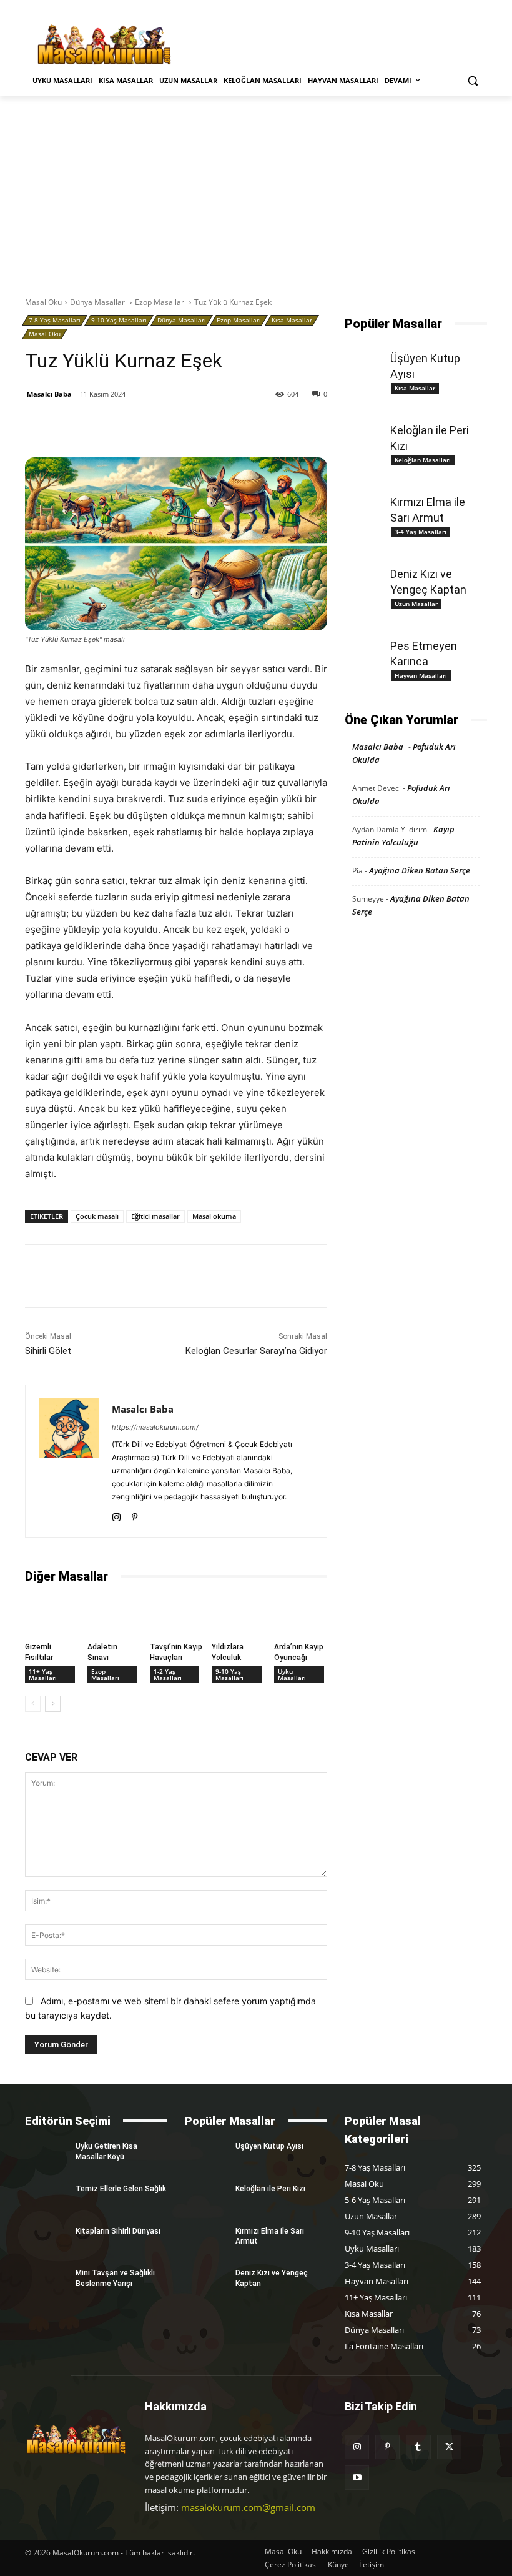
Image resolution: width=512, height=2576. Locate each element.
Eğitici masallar (155, 1216)
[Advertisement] (256, 189)
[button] (472, 81)
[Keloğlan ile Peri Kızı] (366, 430)
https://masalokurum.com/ (155, 1427)
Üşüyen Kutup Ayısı (269, 2146)
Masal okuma (214, 1216)
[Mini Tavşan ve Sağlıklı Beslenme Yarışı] (46, 2283)
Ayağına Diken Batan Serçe (420, 870)
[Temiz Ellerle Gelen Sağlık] (46, 2199)
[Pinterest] (170, 426)
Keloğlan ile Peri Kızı (270, 2189)
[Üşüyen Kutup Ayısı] (366, 358)
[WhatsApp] (228, 426)
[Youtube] (357, 2478)
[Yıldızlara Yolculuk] (238, 1615)
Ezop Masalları (160, 302)
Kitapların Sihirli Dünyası (118, 2231)
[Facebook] (113, 426)
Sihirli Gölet (48, 1351)
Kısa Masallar (292, 320)
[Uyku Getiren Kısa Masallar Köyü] (46, 2156)
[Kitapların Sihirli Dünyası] (46, 2241)
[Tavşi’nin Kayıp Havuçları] (176, 1615)
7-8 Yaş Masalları (55, 320)
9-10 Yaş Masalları (119, 320)
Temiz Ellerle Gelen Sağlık (121, 2189)
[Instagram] (116, 1515)
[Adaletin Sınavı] (114, 1615)
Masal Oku (43, 302)
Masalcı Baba (49, 394)
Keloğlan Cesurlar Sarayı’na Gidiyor (256, 1351)
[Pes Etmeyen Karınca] (366, 645)
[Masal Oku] (104, 45)
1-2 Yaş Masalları (168, 1674)
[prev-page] (33, 1704)
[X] (142, 426)
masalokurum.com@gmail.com (248, 2507)
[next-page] (53, 1704)
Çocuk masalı (97, 1216)
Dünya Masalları (98, 302)
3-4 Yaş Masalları (421, 532)
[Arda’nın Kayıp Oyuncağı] (301, 1615)
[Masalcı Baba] (69, 1461)
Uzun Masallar (416, 604)
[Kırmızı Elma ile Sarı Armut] (366, 502)
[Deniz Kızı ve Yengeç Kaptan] (366, 574)
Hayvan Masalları (421, 675)
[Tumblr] (199, 426)
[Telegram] (257, 426)
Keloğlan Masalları (423, 460)
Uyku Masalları (292, 1674)
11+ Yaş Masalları (43, 1674)
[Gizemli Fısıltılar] (52, 1615)
